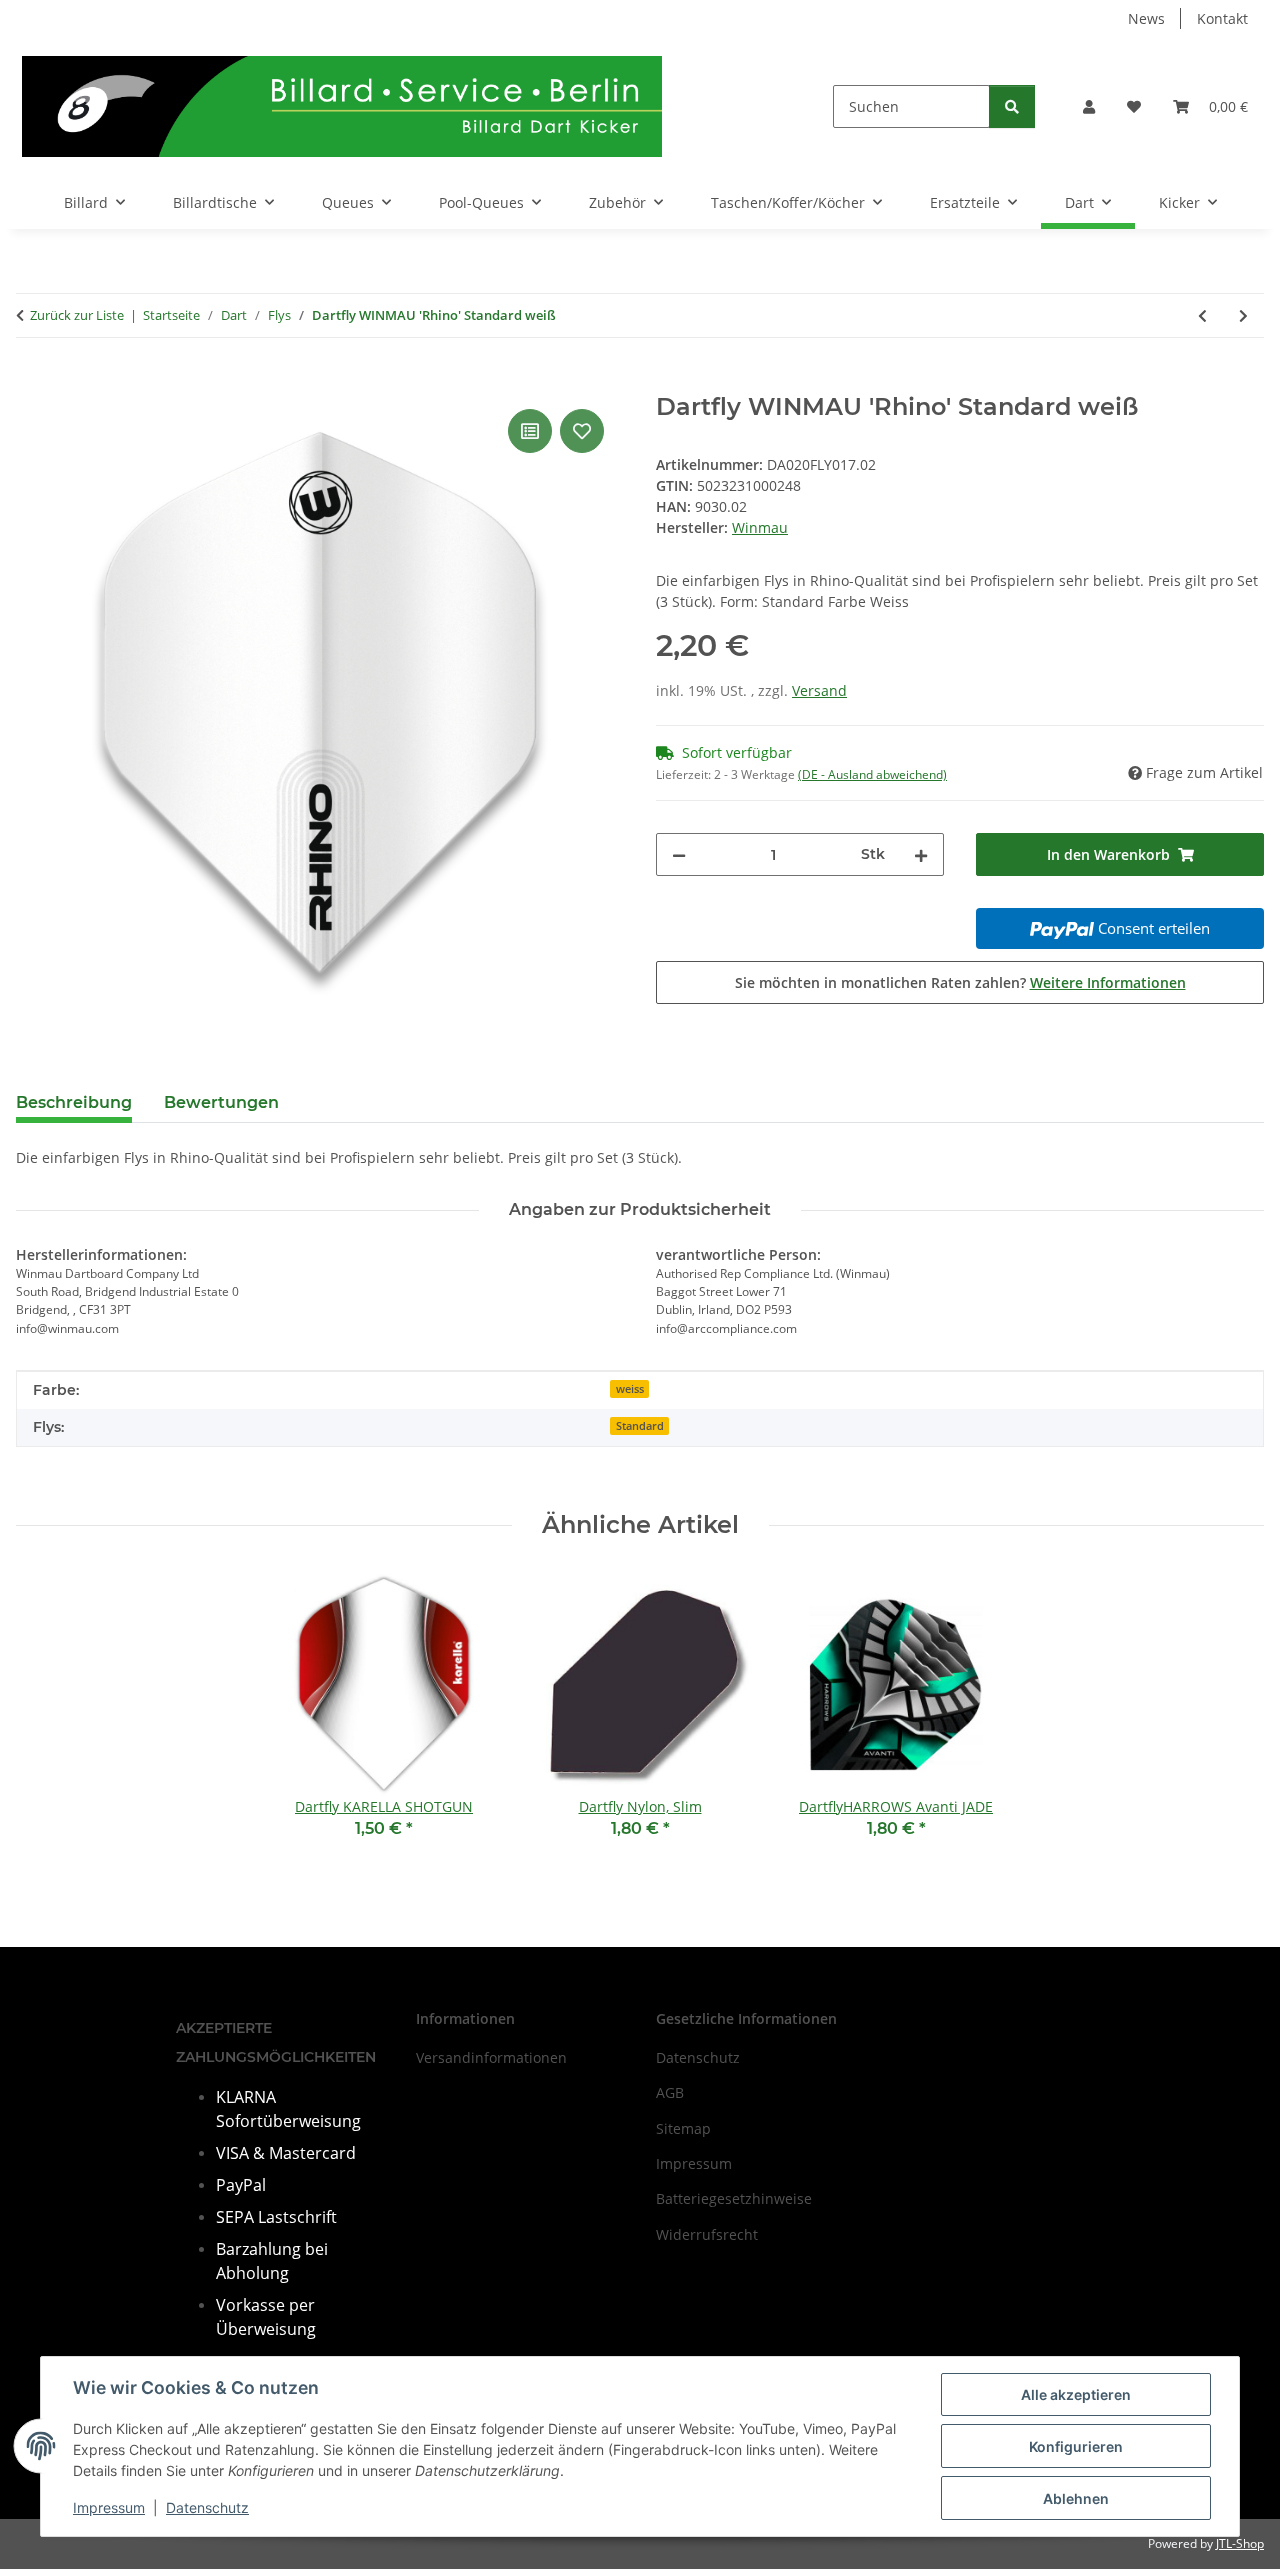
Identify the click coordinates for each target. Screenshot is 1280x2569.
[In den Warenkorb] (32, 382)
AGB (670, 2092)
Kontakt (1222, 18)
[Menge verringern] (679, 854)
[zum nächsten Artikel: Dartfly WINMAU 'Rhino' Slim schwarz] (1243, 315)
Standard (640, 1426)
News (1146, 18)
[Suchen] (1012, 106)
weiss (630, 1389)
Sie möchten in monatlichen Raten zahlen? (960, 982)
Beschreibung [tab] (74, 1102)
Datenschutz (207, 2507)
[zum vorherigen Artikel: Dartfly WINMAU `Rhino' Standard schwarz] (1202, 315)
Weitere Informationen (1108, 982)
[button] (1089, 106)
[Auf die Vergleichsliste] (530, 431)
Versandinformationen (491, 2057)
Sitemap (683, 2128)
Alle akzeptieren (1076, 2394)
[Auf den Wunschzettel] (582, 431)
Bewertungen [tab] (221, 1102)
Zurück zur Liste (77, 315)
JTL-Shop (1240, 2543)
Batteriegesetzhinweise (734, 2198)
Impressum (109, 2507)
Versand (819, 690)
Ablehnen (1076, 2498)
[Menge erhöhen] (921, 854)
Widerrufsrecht (707, 2234)
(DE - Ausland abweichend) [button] (872, 774)
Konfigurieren (1076, 2446)
